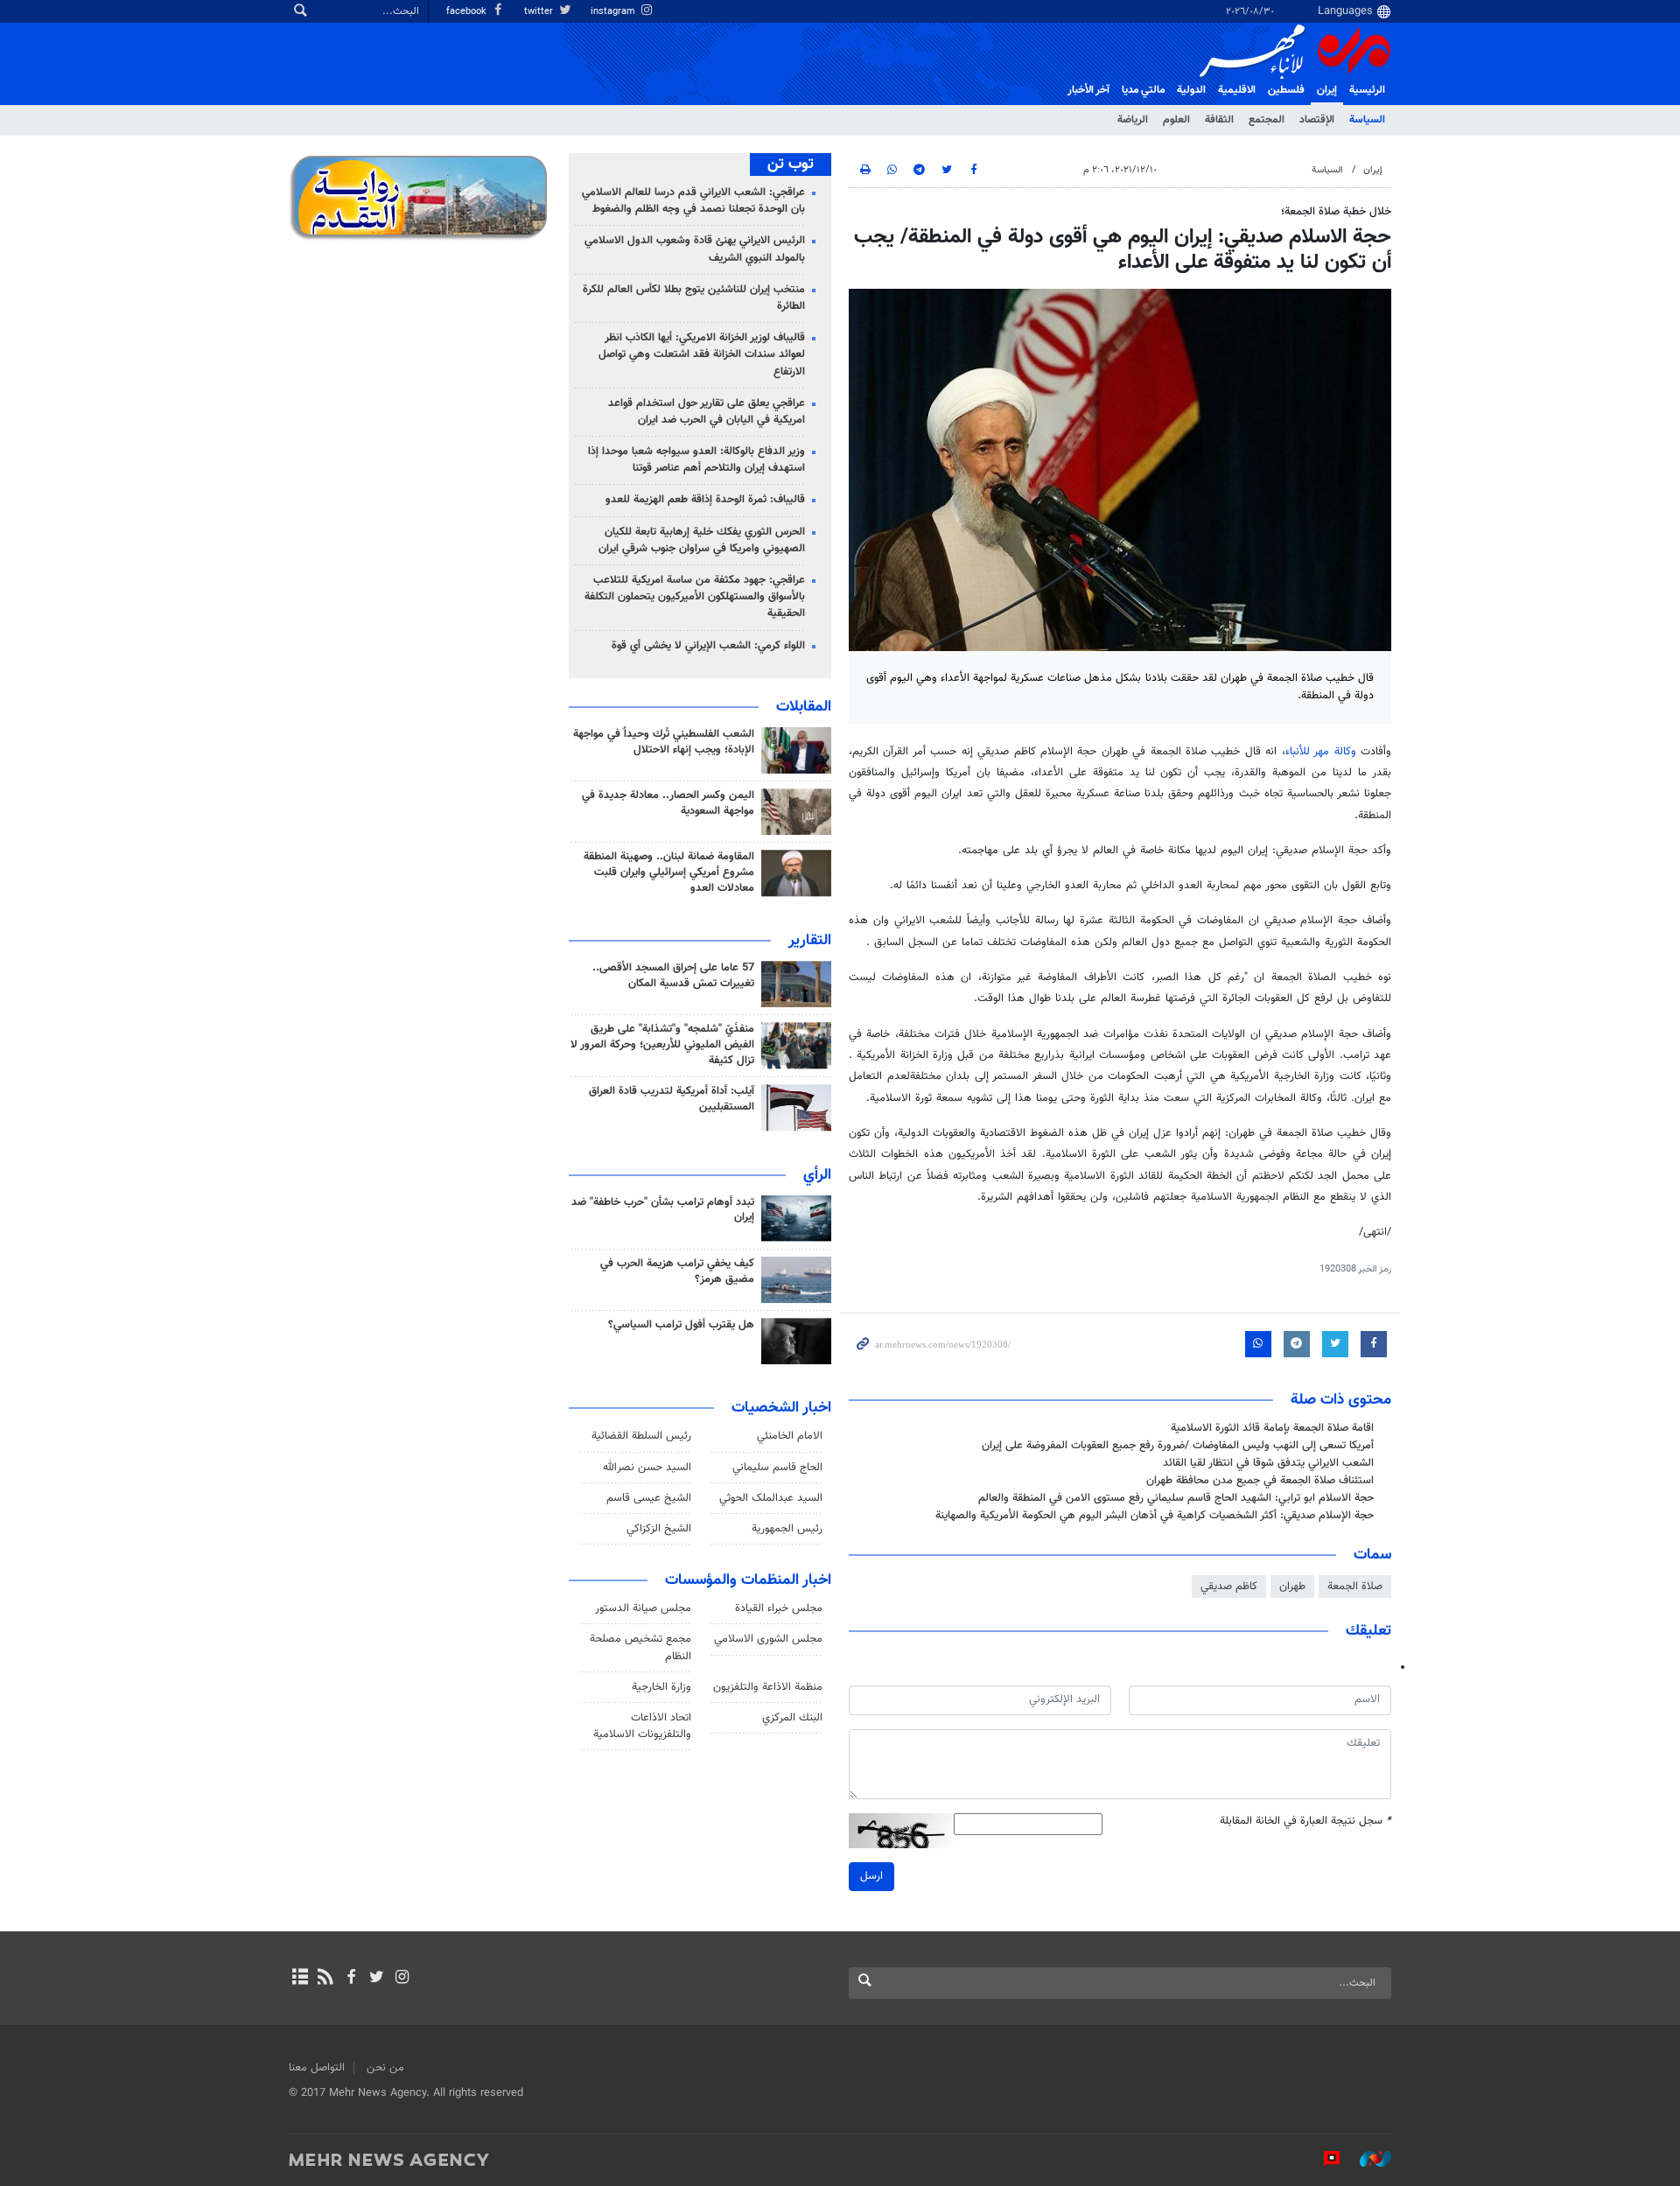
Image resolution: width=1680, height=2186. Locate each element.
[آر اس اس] (325, 1979)
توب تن (791, 165)
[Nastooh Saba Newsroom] (1367, 2159)
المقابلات (804, 707)
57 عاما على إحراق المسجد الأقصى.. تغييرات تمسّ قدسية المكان (673, 976)
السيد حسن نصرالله (647, 1468)
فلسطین (1286, 90)
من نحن (385, 2068)
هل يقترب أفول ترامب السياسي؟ (681, 1325)
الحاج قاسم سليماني (777, 1468)
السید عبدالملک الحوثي (771, 1498)
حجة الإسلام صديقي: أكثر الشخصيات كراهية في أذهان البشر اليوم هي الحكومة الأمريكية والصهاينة (1155, 1516)
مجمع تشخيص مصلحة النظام (640, 1647)
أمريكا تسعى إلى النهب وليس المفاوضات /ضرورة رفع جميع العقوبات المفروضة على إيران (1178, 1446)
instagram (614, 12)
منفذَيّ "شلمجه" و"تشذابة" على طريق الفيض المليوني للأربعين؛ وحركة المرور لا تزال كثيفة (662, 1045)
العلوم (1176, 120)
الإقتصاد (1317, 120)
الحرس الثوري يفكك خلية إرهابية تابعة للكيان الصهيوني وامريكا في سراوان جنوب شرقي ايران (702, 540)
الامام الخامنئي (790, 1436)
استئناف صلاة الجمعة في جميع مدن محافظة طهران (1260, 1481)
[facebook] (350, 1979)
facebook (468, 12)
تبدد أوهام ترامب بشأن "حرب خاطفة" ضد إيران (663, 1210)
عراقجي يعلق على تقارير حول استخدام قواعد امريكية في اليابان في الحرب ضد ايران (707, 412)
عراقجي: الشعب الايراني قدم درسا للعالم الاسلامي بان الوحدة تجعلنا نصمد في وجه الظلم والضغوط (693, 201)
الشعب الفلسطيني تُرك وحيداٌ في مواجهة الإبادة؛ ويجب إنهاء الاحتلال (664, 742)
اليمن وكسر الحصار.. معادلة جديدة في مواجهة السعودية (668, 803)
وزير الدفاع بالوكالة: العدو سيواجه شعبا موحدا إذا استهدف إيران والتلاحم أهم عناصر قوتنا (696, 460)
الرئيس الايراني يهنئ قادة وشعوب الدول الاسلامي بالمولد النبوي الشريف (695, 249)
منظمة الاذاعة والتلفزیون (768, 1687)
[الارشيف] (300, 1979)
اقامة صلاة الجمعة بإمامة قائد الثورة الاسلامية (1272, 1428)
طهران (1292, 1587)
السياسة (1367, 120)
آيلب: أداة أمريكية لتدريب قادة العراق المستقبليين (672, 1099)
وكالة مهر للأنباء (1321, 752)
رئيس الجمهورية (787, 1529)
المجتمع (1267, 120)
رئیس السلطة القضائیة (641, 1436)
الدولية (1191, 90)
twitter (540, 12)
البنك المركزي (792, 1718)
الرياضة (1133, 120)
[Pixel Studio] (1323, 2159)
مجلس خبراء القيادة (779, 1608)
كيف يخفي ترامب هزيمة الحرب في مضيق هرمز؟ (677, 1272)
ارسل (871, 1876)
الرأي (817, 1175)
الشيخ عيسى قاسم (649, 1498)
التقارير (810, 941)
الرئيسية (1367, 90)
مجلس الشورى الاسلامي (768, 1639)
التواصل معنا (317, 2068)
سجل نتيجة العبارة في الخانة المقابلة (1305, 1822)
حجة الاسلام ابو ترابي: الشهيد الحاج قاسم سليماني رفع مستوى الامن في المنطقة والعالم (1176, 1498)
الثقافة (1219, 120)
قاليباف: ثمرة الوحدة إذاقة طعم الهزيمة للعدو (705, 500)
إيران (1327, 90)
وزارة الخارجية (661, 1687)
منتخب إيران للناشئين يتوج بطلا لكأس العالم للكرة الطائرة (694, 298)
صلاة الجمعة (1355, 1587)
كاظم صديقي (1229, 1587)
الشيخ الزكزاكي (659, 1529)
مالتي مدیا (1143, 90)
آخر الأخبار (1088, 90)
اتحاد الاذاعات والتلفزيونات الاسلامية (642, 1726)
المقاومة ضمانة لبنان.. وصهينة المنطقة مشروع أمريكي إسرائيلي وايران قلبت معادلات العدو (669, 872)
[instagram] (402, 1979)
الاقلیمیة (1237, 90)
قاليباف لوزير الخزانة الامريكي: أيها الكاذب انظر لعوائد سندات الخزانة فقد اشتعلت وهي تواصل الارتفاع (702, 354)
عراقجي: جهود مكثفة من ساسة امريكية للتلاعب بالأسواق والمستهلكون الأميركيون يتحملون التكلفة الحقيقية (695, 597)
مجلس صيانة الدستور (643, 1608)
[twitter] (377, 1979)
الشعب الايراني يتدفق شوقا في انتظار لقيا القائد (1268, 1463)
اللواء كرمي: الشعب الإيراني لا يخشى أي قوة (708, 646)
